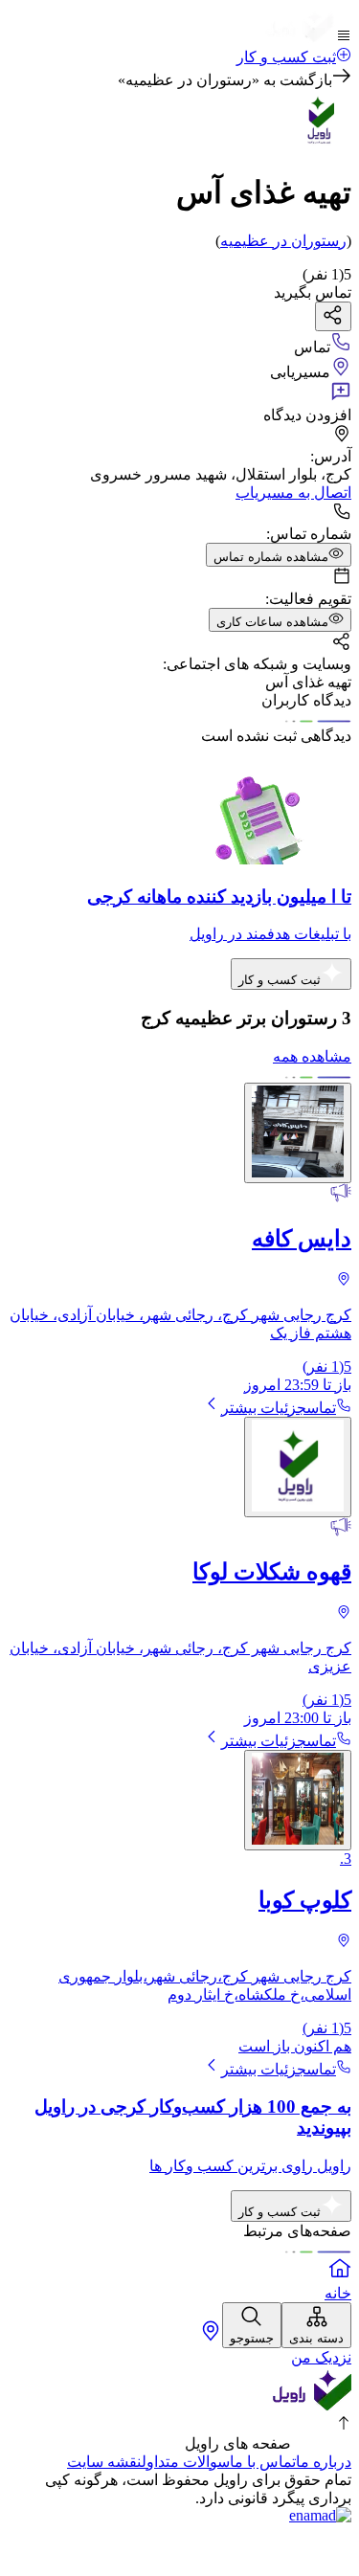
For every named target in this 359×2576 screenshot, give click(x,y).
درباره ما (324, 2462)
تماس (321, 1408)
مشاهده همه (312, 1056)
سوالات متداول (186, 2462)
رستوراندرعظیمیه (283, 241)
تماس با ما (263, 2462)
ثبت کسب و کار (286, 57)
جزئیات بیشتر (264, 1408)
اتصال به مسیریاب (293, 493)
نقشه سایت (104, 2462)
